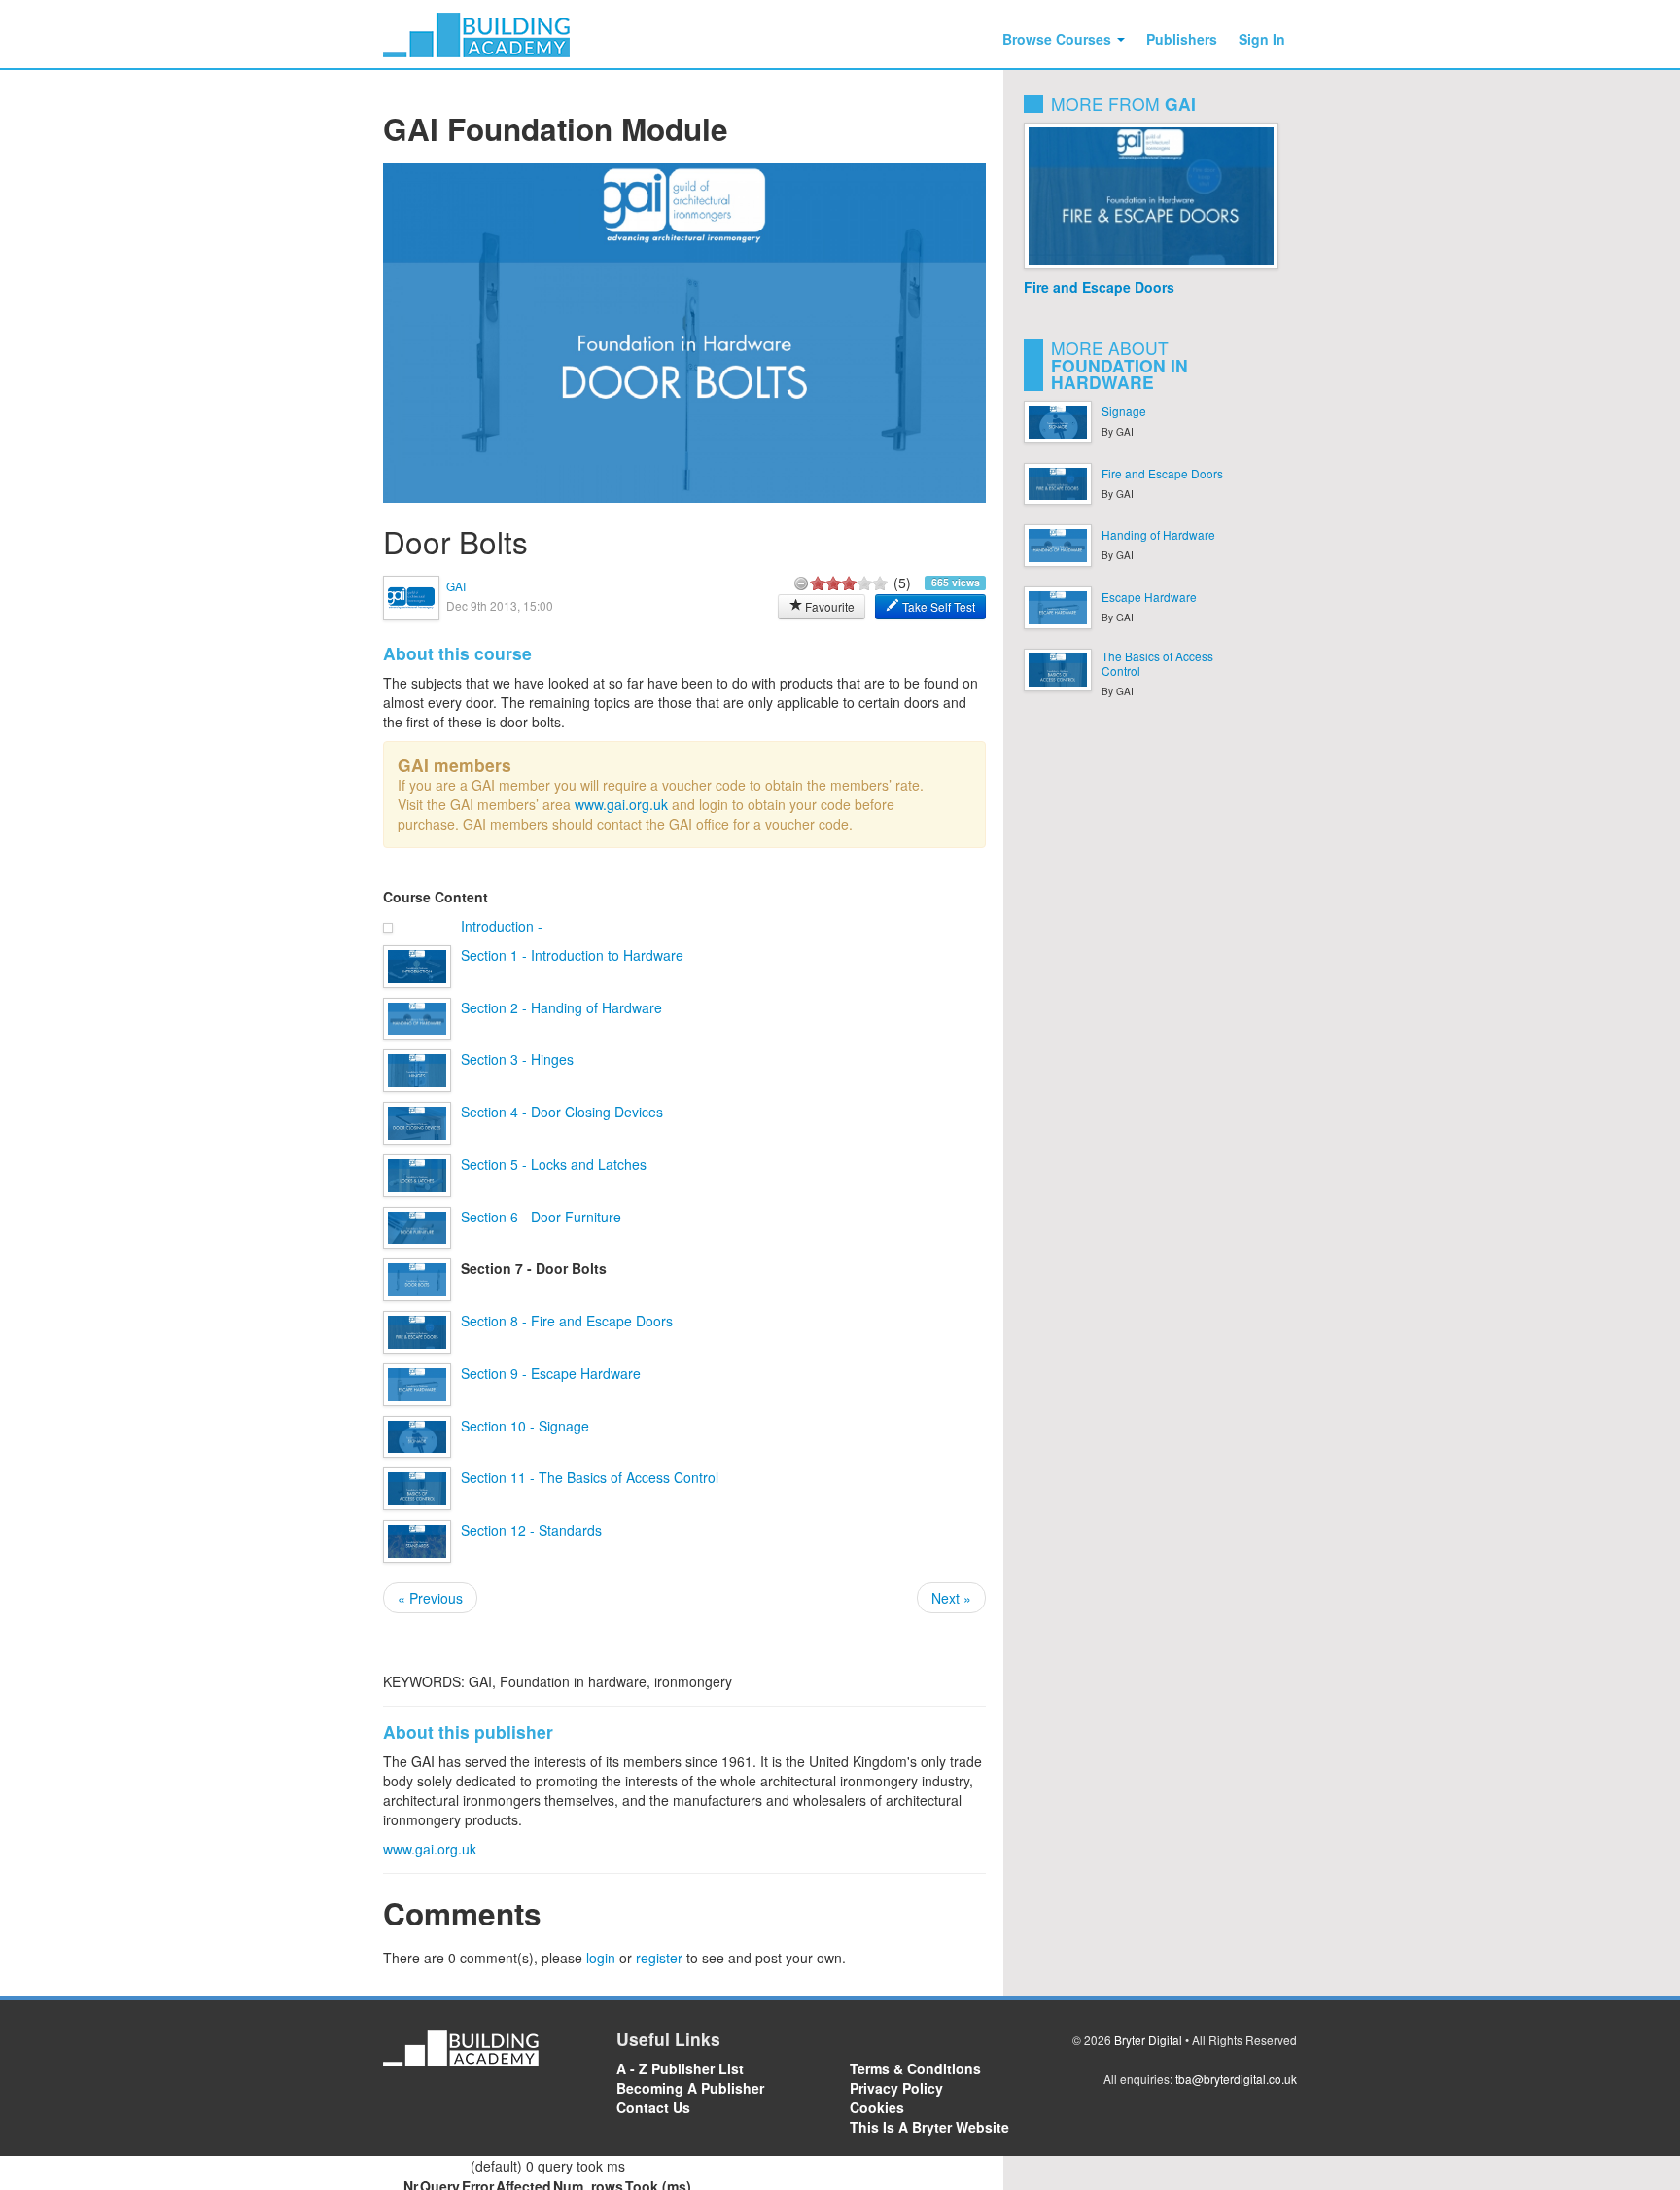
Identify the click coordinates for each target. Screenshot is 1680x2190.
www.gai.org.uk (621, 804)
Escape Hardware (1149, 597)
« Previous (430, 1598)
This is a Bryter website (929, 2127)
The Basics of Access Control (1157, 664)
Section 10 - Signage (525, 1426)
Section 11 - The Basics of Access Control (590, 1477)
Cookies (877, 2107)
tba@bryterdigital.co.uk (1236, 2079)
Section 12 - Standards (531, 1530)
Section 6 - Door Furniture (541, 1217)
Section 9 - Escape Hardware (551, 1373)
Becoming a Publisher (690, 2088)
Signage (1124, 411)
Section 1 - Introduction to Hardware (572, 955)
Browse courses (1059, 39)
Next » (951, 1598)
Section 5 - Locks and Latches (554, 1164)
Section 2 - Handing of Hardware (561, 1007)
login (601, 1958)
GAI (456, 586)
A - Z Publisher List (680, 2068)
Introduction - (502, 926)
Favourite (828, 606)
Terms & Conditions (915, 2068)
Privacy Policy (896, 2088)
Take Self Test (937, 606)
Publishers (1182, 39)
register (659, 1958)
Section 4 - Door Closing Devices (562, 1112)
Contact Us (653, 2107)
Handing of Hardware (1158, 534)
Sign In (1262, 39)
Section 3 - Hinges (517, 1059)
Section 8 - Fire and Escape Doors (567, 1321)
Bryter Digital (1148, 2040)
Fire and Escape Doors (1099, 287)
